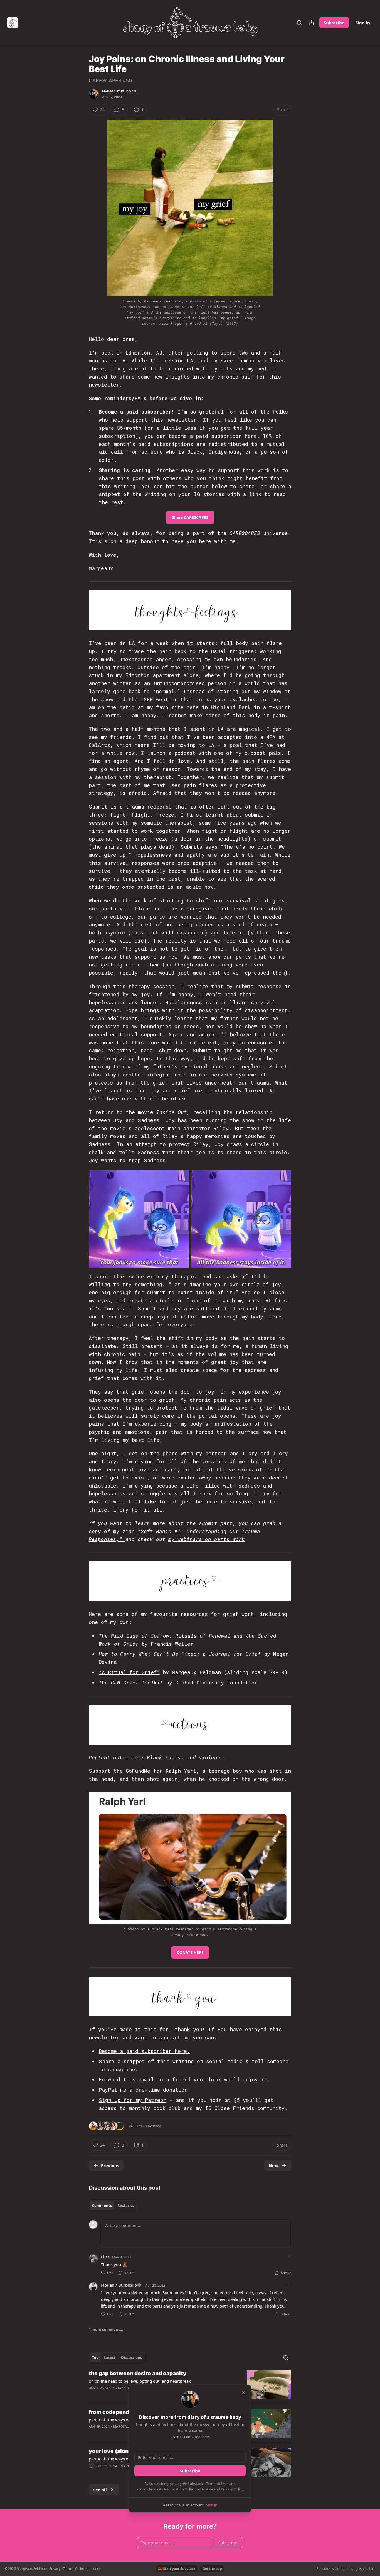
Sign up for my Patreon (133, 2100)
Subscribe (334, 23)
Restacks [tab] (125, 2206)
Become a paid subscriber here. (144, 2051)
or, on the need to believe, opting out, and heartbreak (140, 2381)
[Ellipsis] (288, 2257)
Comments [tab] (102, 2206)
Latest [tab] (110, 2358)
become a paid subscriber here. (214, 436)
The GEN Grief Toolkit (131, 1683)
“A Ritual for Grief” (129, 1672)
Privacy (55, 2569)
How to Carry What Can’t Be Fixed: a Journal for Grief (180, 1654)
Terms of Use (217, 2484)
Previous (110, 2165)
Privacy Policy (232, 2489)
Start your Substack (179, 2569)
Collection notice (88, 2569)
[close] (243, 2393)
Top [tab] (95, 2358)
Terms (68, 2569)
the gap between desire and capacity (138, 2373)
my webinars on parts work (207, 1539)
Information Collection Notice (188, 2489)
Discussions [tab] (131, 2358)
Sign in (363, 23)
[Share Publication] (312, 23)
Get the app (212, 2569)
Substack (324, 2569)
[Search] (299, 23)
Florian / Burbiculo (119, 2285)
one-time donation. (163, 2090)
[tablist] (113, 2206)
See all (100, 2490)
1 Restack (153, 2126)
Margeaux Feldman (119, 91)
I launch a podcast (168, 753)
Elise (105, 2257)
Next (274, 2165)
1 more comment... (106, 2330)
